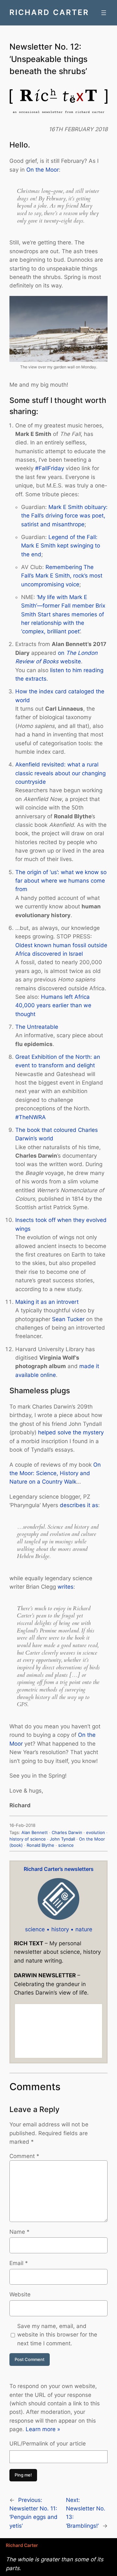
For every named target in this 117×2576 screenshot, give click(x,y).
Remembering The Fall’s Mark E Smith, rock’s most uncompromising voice (62, 576)
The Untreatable (37, 1027)
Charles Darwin (67, 1833)
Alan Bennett (35, 1833)
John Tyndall (62, 1839)
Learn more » (43, 2429)
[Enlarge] (99, 304)
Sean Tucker (68, 1319)
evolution (96, 1833)
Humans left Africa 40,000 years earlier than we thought (53, 1005)
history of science (28, 1839)
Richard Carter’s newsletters (59, 1869)
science (66, 1845)
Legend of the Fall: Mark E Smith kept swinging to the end (61, 546)
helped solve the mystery (71, 1432)
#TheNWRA (31, 1117)
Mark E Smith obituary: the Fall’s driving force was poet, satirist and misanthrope (64, 516)
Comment (24, 2156)
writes (65, 1587)
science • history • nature (59, 1929)
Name (19, 2232)
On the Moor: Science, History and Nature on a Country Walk (55, 1473)
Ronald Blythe (40, 1845)
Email (19, 2263)
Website (20, 2294)
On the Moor (43, 170)
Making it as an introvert (47, 1302)
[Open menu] (104, 13)
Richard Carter (49, 12)
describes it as (79, 1505)
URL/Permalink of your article (48, 2444)
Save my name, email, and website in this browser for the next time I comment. (57, 2335)
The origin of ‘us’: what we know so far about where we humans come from (61, 881)
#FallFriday (50, 468)
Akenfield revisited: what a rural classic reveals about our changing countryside (60, 773)
